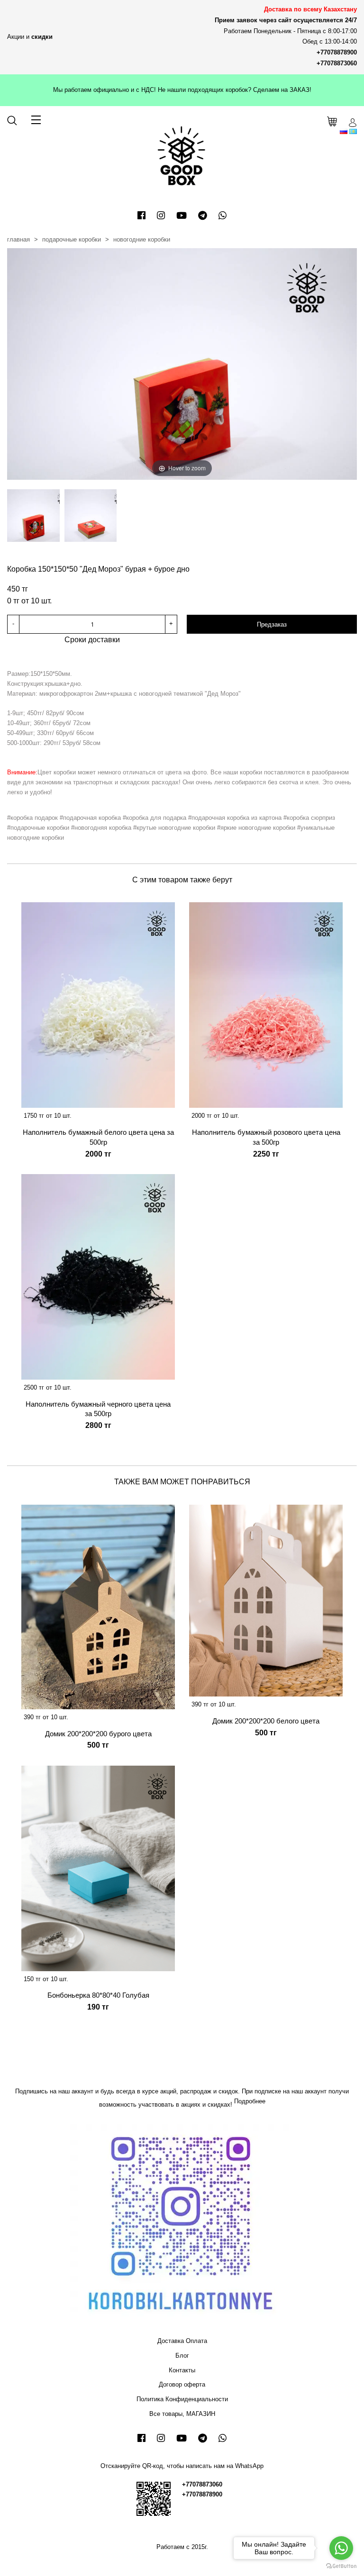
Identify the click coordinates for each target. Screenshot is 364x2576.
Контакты (182, 2370)
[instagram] (161, 215)
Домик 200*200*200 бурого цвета (98, 1734)
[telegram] (203, 215)
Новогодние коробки (142, 239)
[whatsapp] (223, 215)
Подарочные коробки (72, 239)
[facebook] (141, 215)
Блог (182, 2356)
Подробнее (250, 2101)
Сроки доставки (92, 640)
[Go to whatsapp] (341, 2548)
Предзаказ (272, 624)
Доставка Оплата (182, 2341)
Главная (18, 239)
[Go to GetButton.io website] (341, 2566)
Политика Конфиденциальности (182, 2399)
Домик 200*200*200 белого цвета (266, 1721)
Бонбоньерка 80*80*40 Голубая (98, 1995)
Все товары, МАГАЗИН (182, 2414)
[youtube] (182, 215)
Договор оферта (182, 2384)
